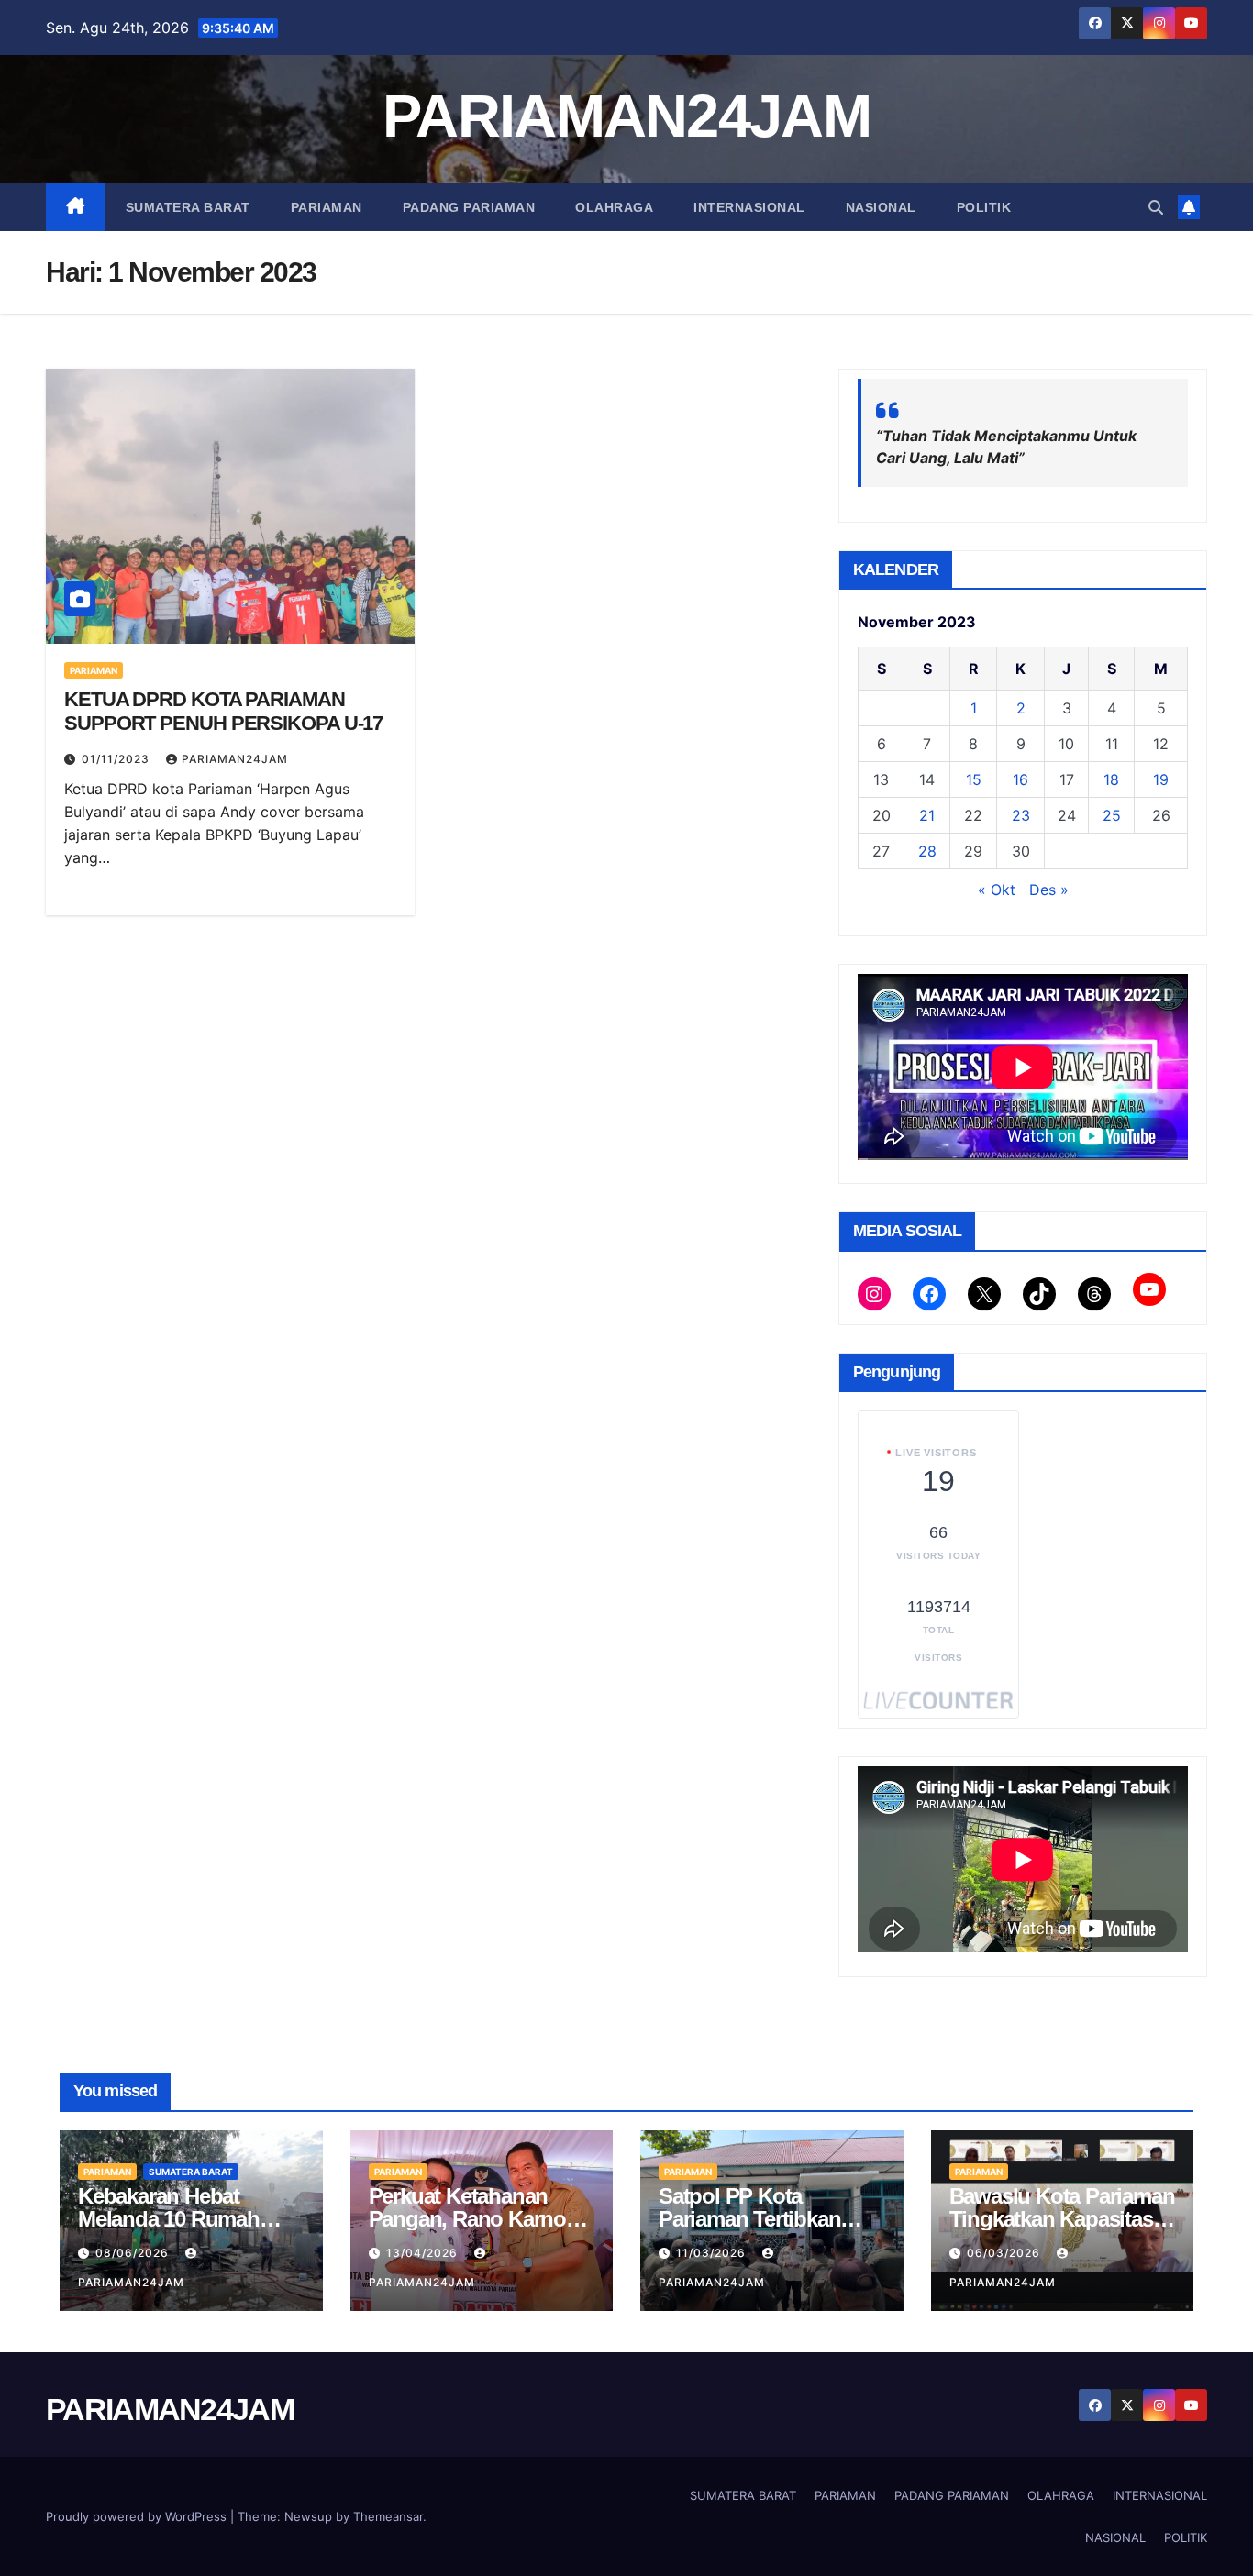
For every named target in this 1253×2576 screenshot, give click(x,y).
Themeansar (388, 2516)
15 (974, 779)
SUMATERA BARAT (188, 207)
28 (927, 851)
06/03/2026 (1005, 2253)
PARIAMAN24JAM (626, 116)
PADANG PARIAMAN (469, 207)
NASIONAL (881, 207)
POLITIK (984, 207)
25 (1112, 815)
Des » (1049, 890)
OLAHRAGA (614, 207)
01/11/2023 (117, 759)
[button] (1156, 207)
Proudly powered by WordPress (138, 2516)
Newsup (308, 2516)
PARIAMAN (327, 207)
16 (1020, 779)
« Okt (997, 890)
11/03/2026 (713, 2253)
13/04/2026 (424, 2253)
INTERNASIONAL (749, 207)
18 (1111, 779)
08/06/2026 (134, 2253)
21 (927, 815)
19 (1161, 779)
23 (1021, 815)
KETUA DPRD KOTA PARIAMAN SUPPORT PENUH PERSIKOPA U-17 (223, 711)
